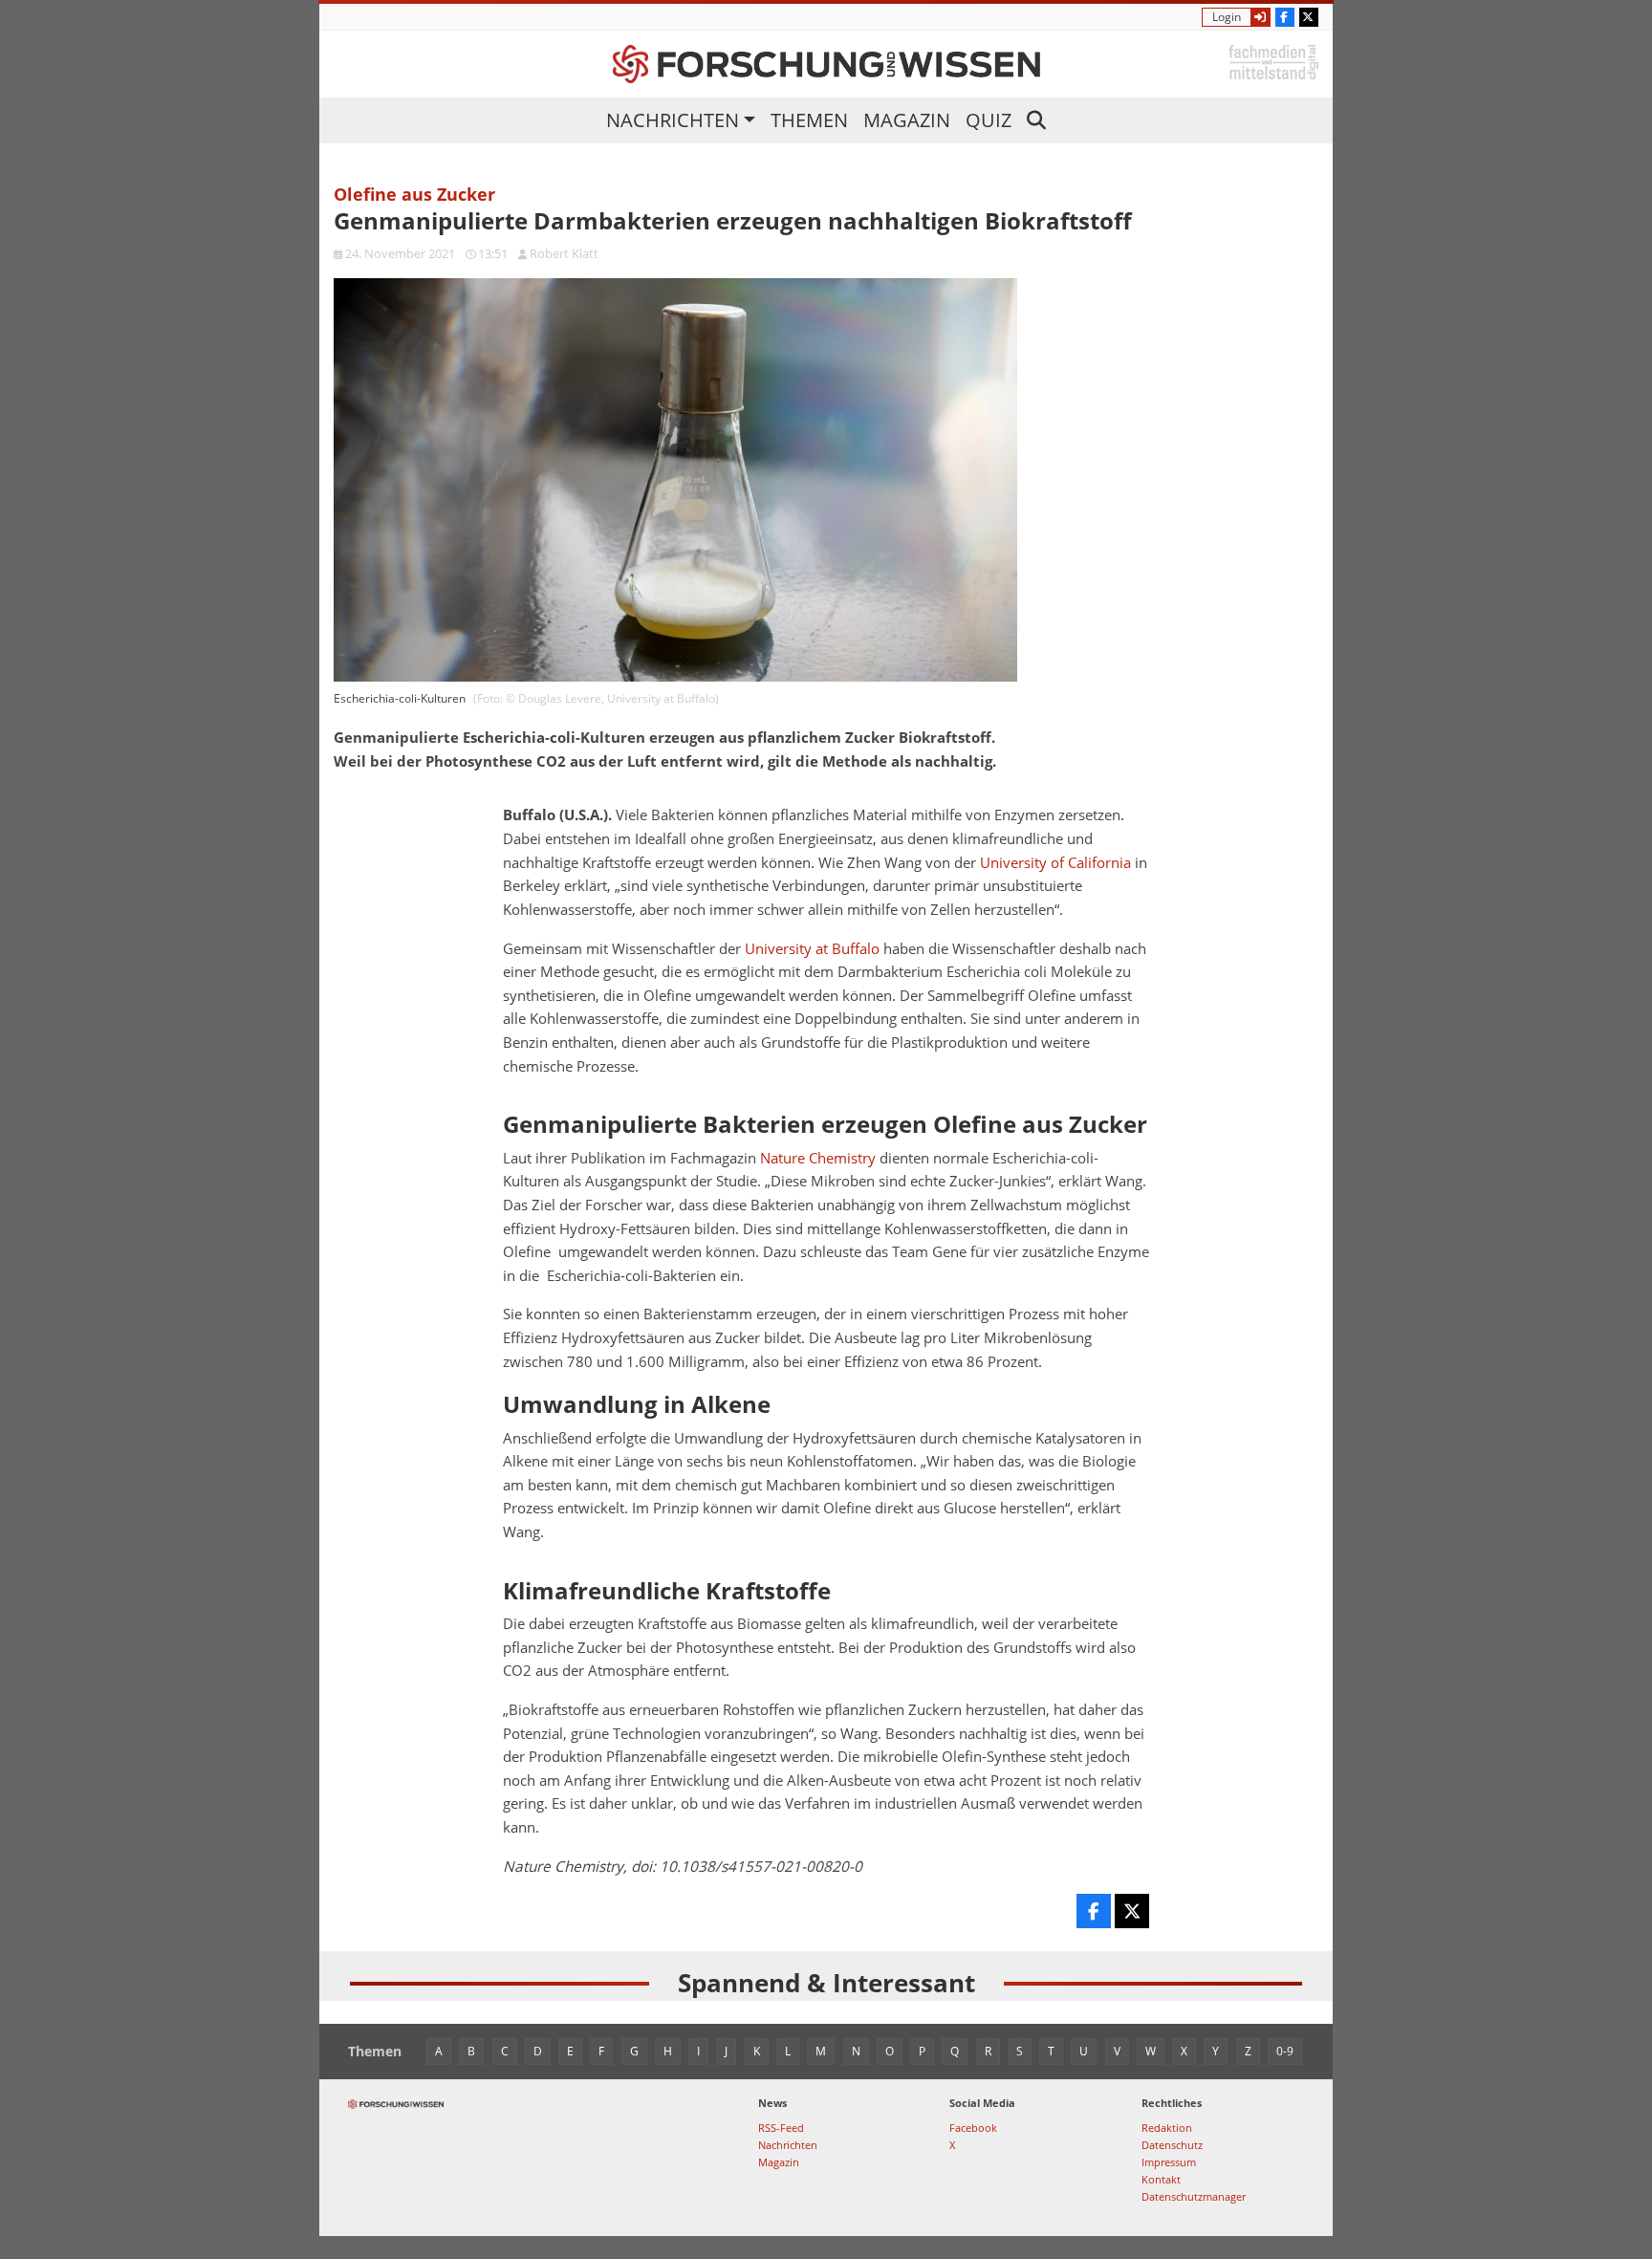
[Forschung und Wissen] (826, 64)
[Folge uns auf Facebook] (1285, 17)
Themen (809, 120)
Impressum (1169, 2162)
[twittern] (1132, 1911)
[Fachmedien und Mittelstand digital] (1273, 61)
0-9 (1285, 2051)
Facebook (973, 2128)
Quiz (989, 120)
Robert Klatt (564, 253)
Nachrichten (673, 120)
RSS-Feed (781, 2128)
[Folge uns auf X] (1309, 17)
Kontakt (1161, 2179)
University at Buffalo (812, 949)
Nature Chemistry (818, 1158)
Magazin (907, 120)
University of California (1055, 863)
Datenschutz (1172, 2145)
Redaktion (1167, 2128)
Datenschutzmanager (1194, 2196)
